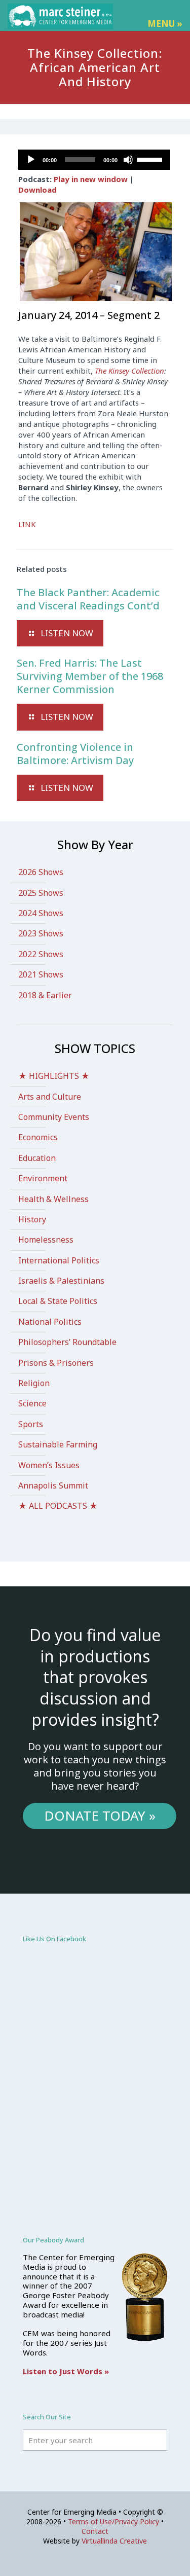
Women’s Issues (49, 1465)
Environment (43, 1178)
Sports (31, 1424)
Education (37, 1158)
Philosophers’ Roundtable (67, 1342)
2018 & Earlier (45, 995)
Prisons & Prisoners (56, 1363)
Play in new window (91, 179)
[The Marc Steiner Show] (60, 15)
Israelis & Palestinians (61, 1281)
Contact (95, 2531)
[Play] (31, 160)
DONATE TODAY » (100, 1816)
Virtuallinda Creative (114, 2541)
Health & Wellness (53, 1199)
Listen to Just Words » (66, 2371)
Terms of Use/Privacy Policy (113, 2521)
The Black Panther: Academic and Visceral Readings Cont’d (88, 599)
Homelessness (46, 1240)
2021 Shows (41, 974)
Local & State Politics (58, 1301)
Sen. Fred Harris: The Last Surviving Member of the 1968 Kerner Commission (90, 676)
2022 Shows (41, 954)
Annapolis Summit (53, 1485)
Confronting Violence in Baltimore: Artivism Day (75, 754)
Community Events (54, 1117)
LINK (27, 524)
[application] (94, 160)
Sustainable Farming (58, 1444)
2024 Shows (41, 913)
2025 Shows (41, 893)
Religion (34, 1383)
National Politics (50, 1322)
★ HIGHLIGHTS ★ (54, 1076)
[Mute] (128, 160)
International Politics (59, 1260)
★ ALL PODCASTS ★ (58, 1506)
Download (37, 190)
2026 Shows (41, 872)
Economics (38, 1137)
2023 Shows (41, 933)
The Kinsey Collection (129, 371)
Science (32, 1403)
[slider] (151, 159)
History (32, 1219)
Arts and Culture (50, 1097)
